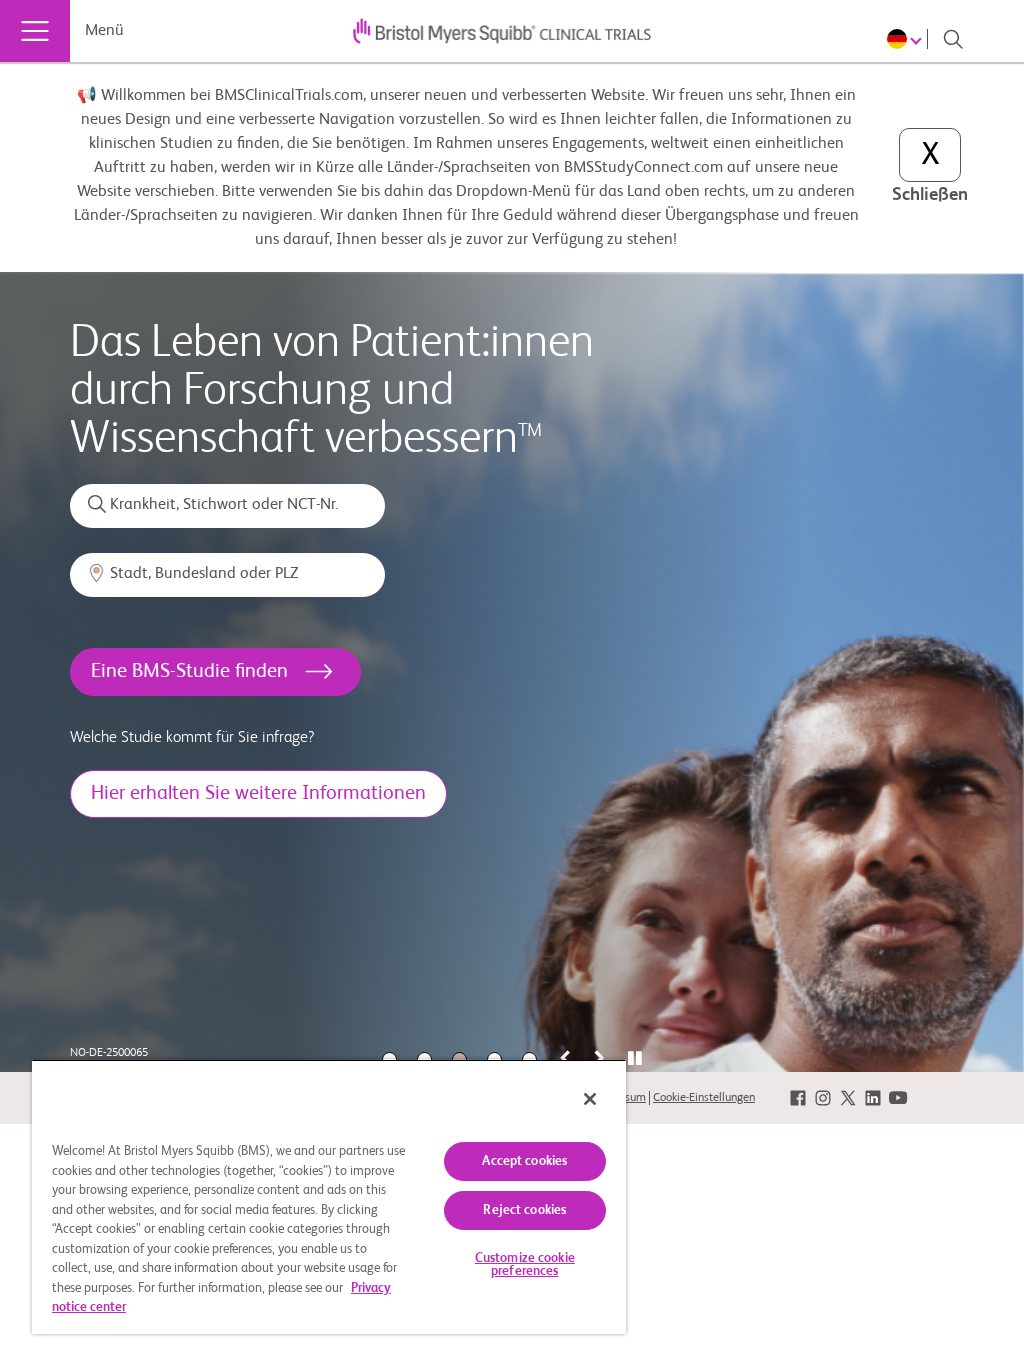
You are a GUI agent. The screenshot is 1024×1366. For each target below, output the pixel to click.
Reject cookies (524, 1210)
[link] (798, 1098)
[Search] (953, 39)
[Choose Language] (907, 39)
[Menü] (35, 31)
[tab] (634, 1059)
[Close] (590, 1099)
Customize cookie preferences (525, 1265)
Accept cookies (524, 1161)
